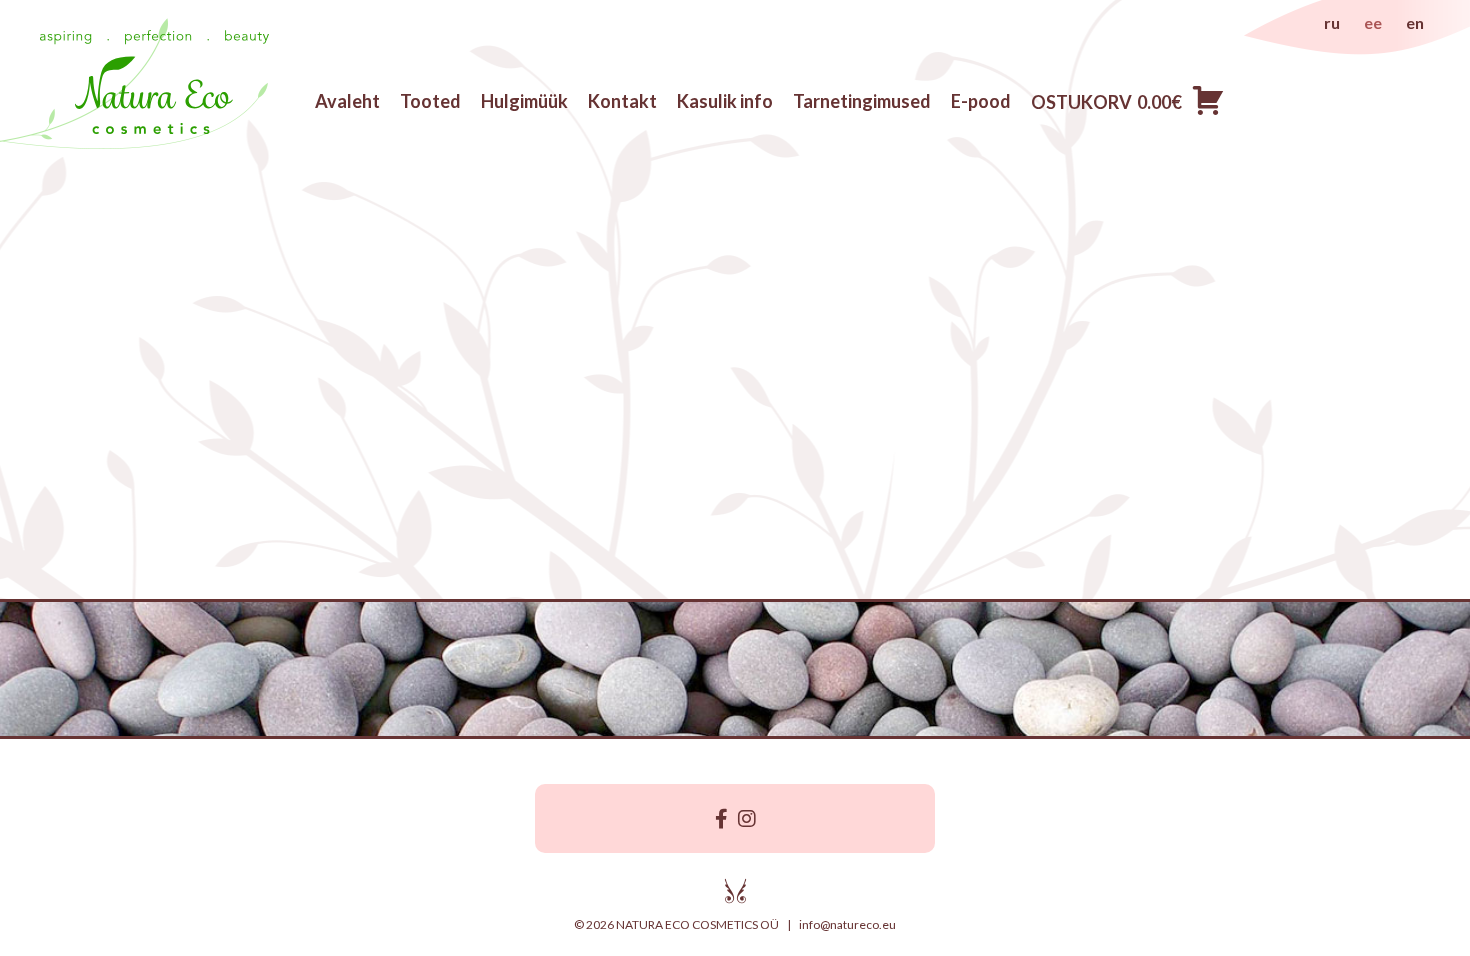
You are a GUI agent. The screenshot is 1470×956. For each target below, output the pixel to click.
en (1415, 22)
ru (1332, 22)
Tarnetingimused (862, 101)
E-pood (981, 101)
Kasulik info (725, 101)
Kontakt (622, 101)
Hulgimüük (524, 101)
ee (1373, 22)
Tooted (430, 101)
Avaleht (347, 101)
